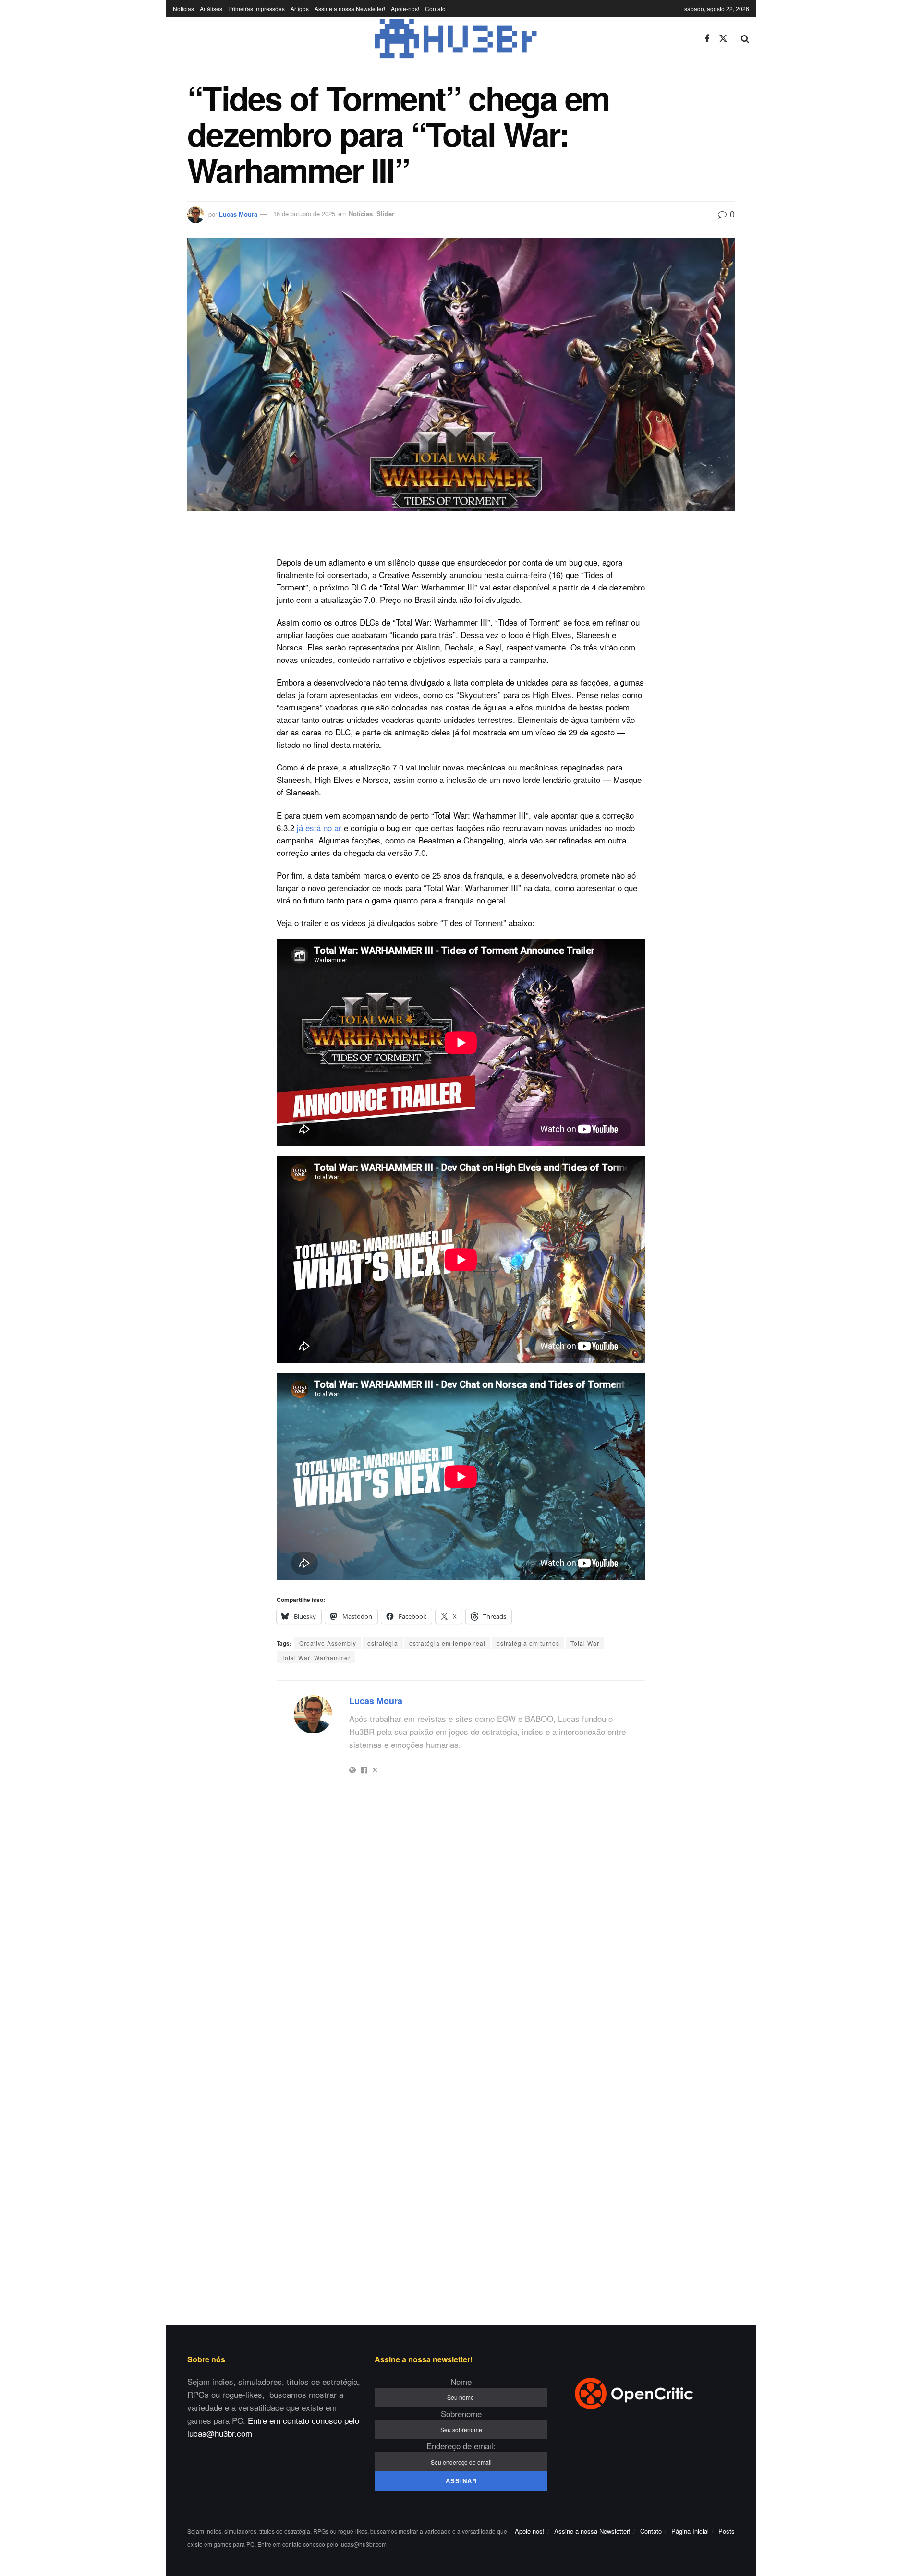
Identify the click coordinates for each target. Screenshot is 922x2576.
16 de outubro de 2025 (304, 213)
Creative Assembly (328, 1643)
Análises (211, 8)
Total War (585, 1643)
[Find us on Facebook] (707, 39)
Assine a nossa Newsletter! (350, 8)
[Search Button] (745, 39)
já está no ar (319, 827)
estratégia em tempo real (447, 1643)
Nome (461, 2381)
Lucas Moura (238, 213)
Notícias (183, 8)
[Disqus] (461, 1935)
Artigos (300, 8)
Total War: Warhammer (316, 1657)
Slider (385, 213)
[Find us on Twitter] (723, 39)
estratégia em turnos (528, 1643)
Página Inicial (690, 2531)
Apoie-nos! (405, 8)
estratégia (383, 1643)
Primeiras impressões (256, 8)
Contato (435, 8)
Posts (727, 2531)
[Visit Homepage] (432, 39)
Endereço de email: (461, 2446)
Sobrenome (461, 2413)
